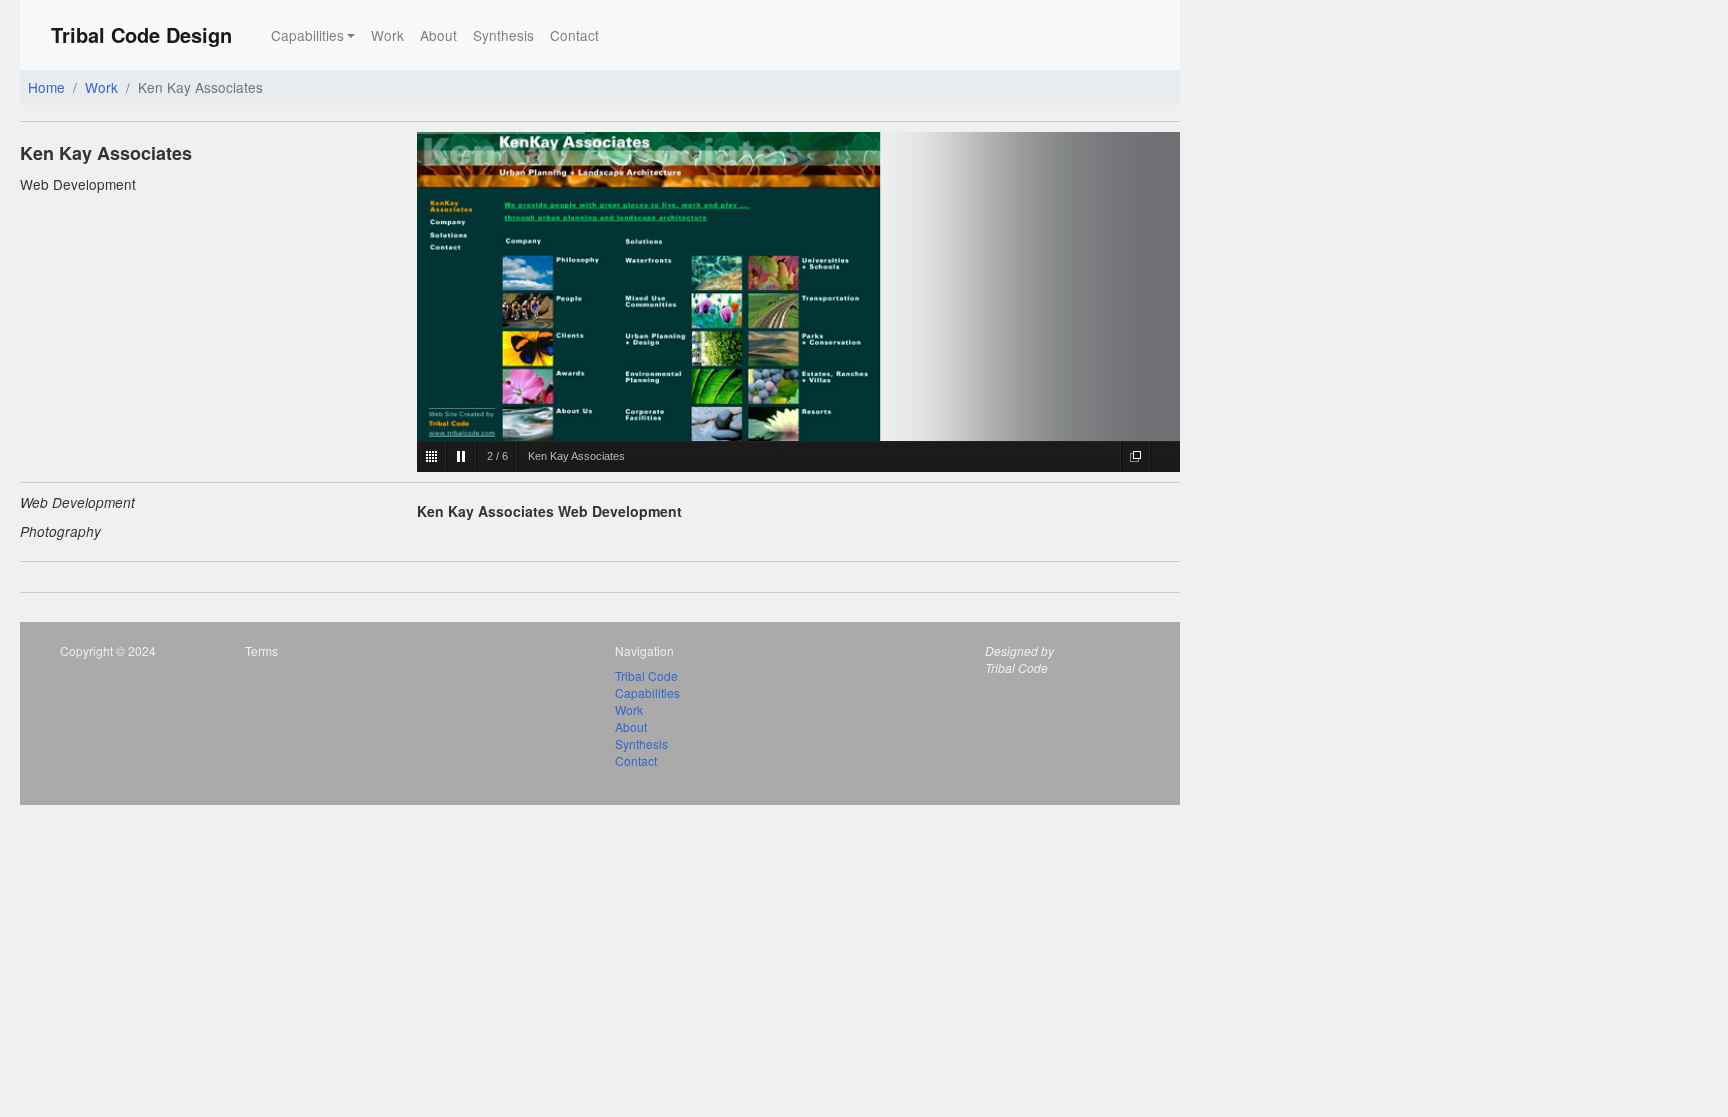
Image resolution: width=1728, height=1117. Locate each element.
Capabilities (647, 692)
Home (46, 87)
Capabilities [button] (307, 35)
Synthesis (503, 35)
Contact (574, 35)
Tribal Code (646, 675)
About (438, 35)
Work (387, 35)
